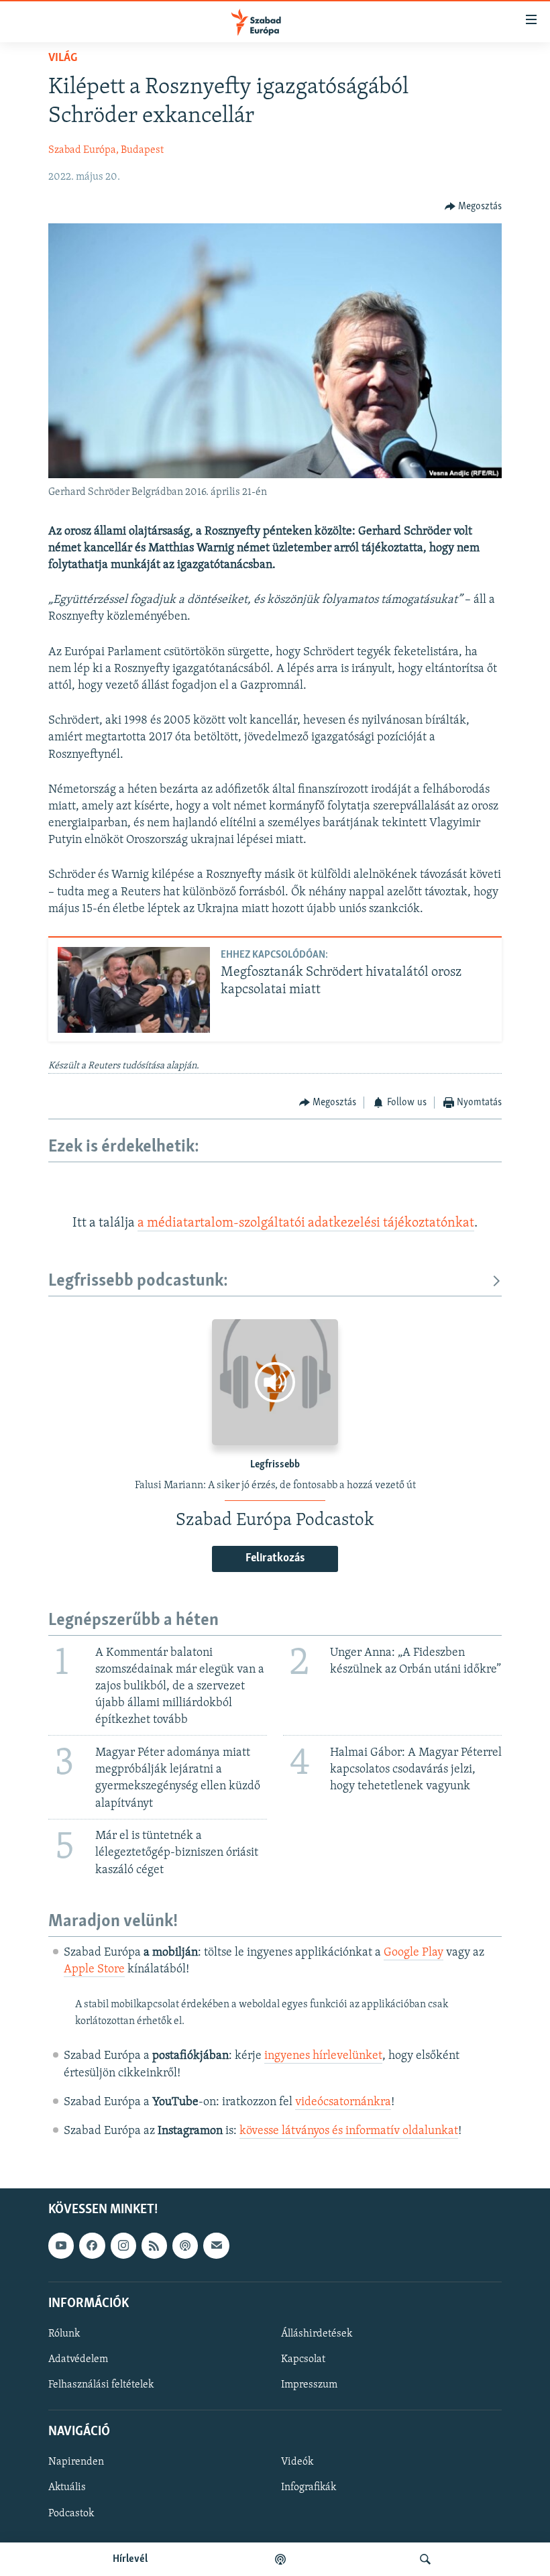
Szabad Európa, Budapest (106, 150)
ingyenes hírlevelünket (323, 2056)
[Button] (474, 207)
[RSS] (154, 2246)
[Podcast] (185, 2246)
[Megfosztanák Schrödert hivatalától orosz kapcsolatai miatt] (134, 990)
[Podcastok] (280, 2559)
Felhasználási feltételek (101, 2385)
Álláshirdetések (317, 2334)
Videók (297, 2463)
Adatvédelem (78, 2359)
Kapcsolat (303, 2359)
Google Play (414, 1953)
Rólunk (64, 2334)
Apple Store (94, 1970)
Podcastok (71, 2514)
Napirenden (76, 2463)
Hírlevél (130, 2559)
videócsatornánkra (343, 2103)
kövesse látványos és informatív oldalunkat (349, 2131)
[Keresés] (425, 2559)
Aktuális (67, 2488)
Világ (63, 58)
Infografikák (309, 2488)
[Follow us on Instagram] (123, 2246)
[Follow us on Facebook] (92, 2246)
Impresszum (309, 2385)
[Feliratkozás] (216, 2246)
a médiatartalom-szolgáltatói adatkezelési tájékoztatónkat (306, 1223)
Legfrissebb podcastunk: (138, 1281)
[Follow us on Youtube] (61, 2246)
